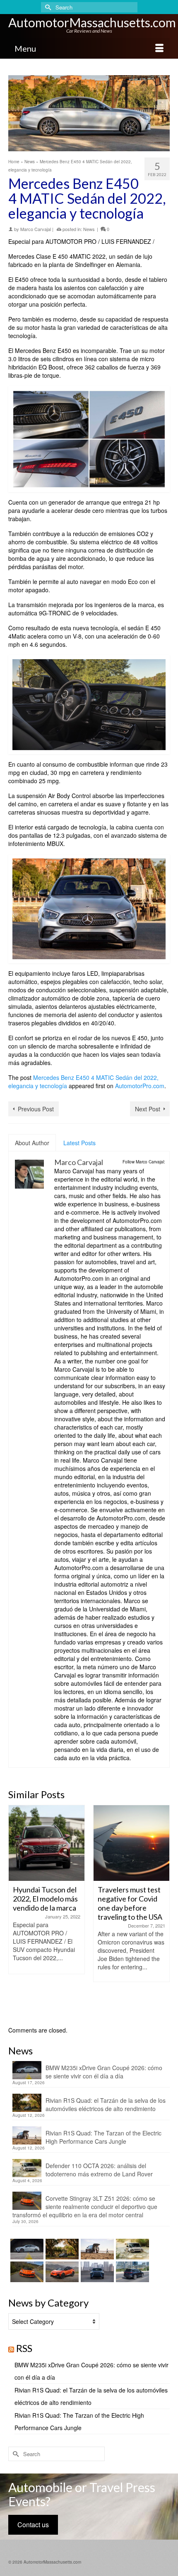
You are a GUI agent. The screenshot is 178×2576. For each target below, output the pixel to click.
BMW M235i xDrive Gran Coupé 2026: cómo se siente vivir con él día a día (104, 2072)
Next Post (148, 1109)
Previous (16, 1911)
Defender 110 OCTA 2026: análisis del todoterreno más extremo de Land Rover (99, 2170)
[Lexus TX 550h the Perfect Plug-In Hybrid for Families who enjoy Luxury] (131, 2272)
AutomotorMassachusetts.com (92, 22)
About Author (32, 1143)
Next (162, 1911)
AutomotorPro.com (140, 1086)
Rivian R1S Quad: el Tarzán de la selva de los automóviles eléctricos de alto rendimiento (106, 2104)
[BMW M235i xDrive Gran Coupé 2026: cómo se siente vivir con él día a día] (26, 2249)
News (89, 229)
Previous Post (36, 1109)
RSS (24, 2348)
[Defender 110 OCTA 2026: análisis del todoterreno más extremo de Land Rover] (131, 2249)
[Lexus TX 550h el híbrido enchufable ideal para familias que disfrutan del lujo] (96, 2272)
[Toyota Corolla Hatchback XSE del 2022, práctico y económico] (131, 1843)
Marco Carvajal (36, 229)
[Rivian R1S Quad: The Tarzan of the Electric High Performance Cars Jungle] (96, 2249)
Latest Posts (79, 1143)
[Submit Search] (47, 7)
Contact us (33, 2525)
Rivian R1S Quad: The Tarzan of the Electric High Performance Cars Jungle (103, 2137)
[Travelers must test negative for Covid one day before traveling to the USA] (47, 1843)
